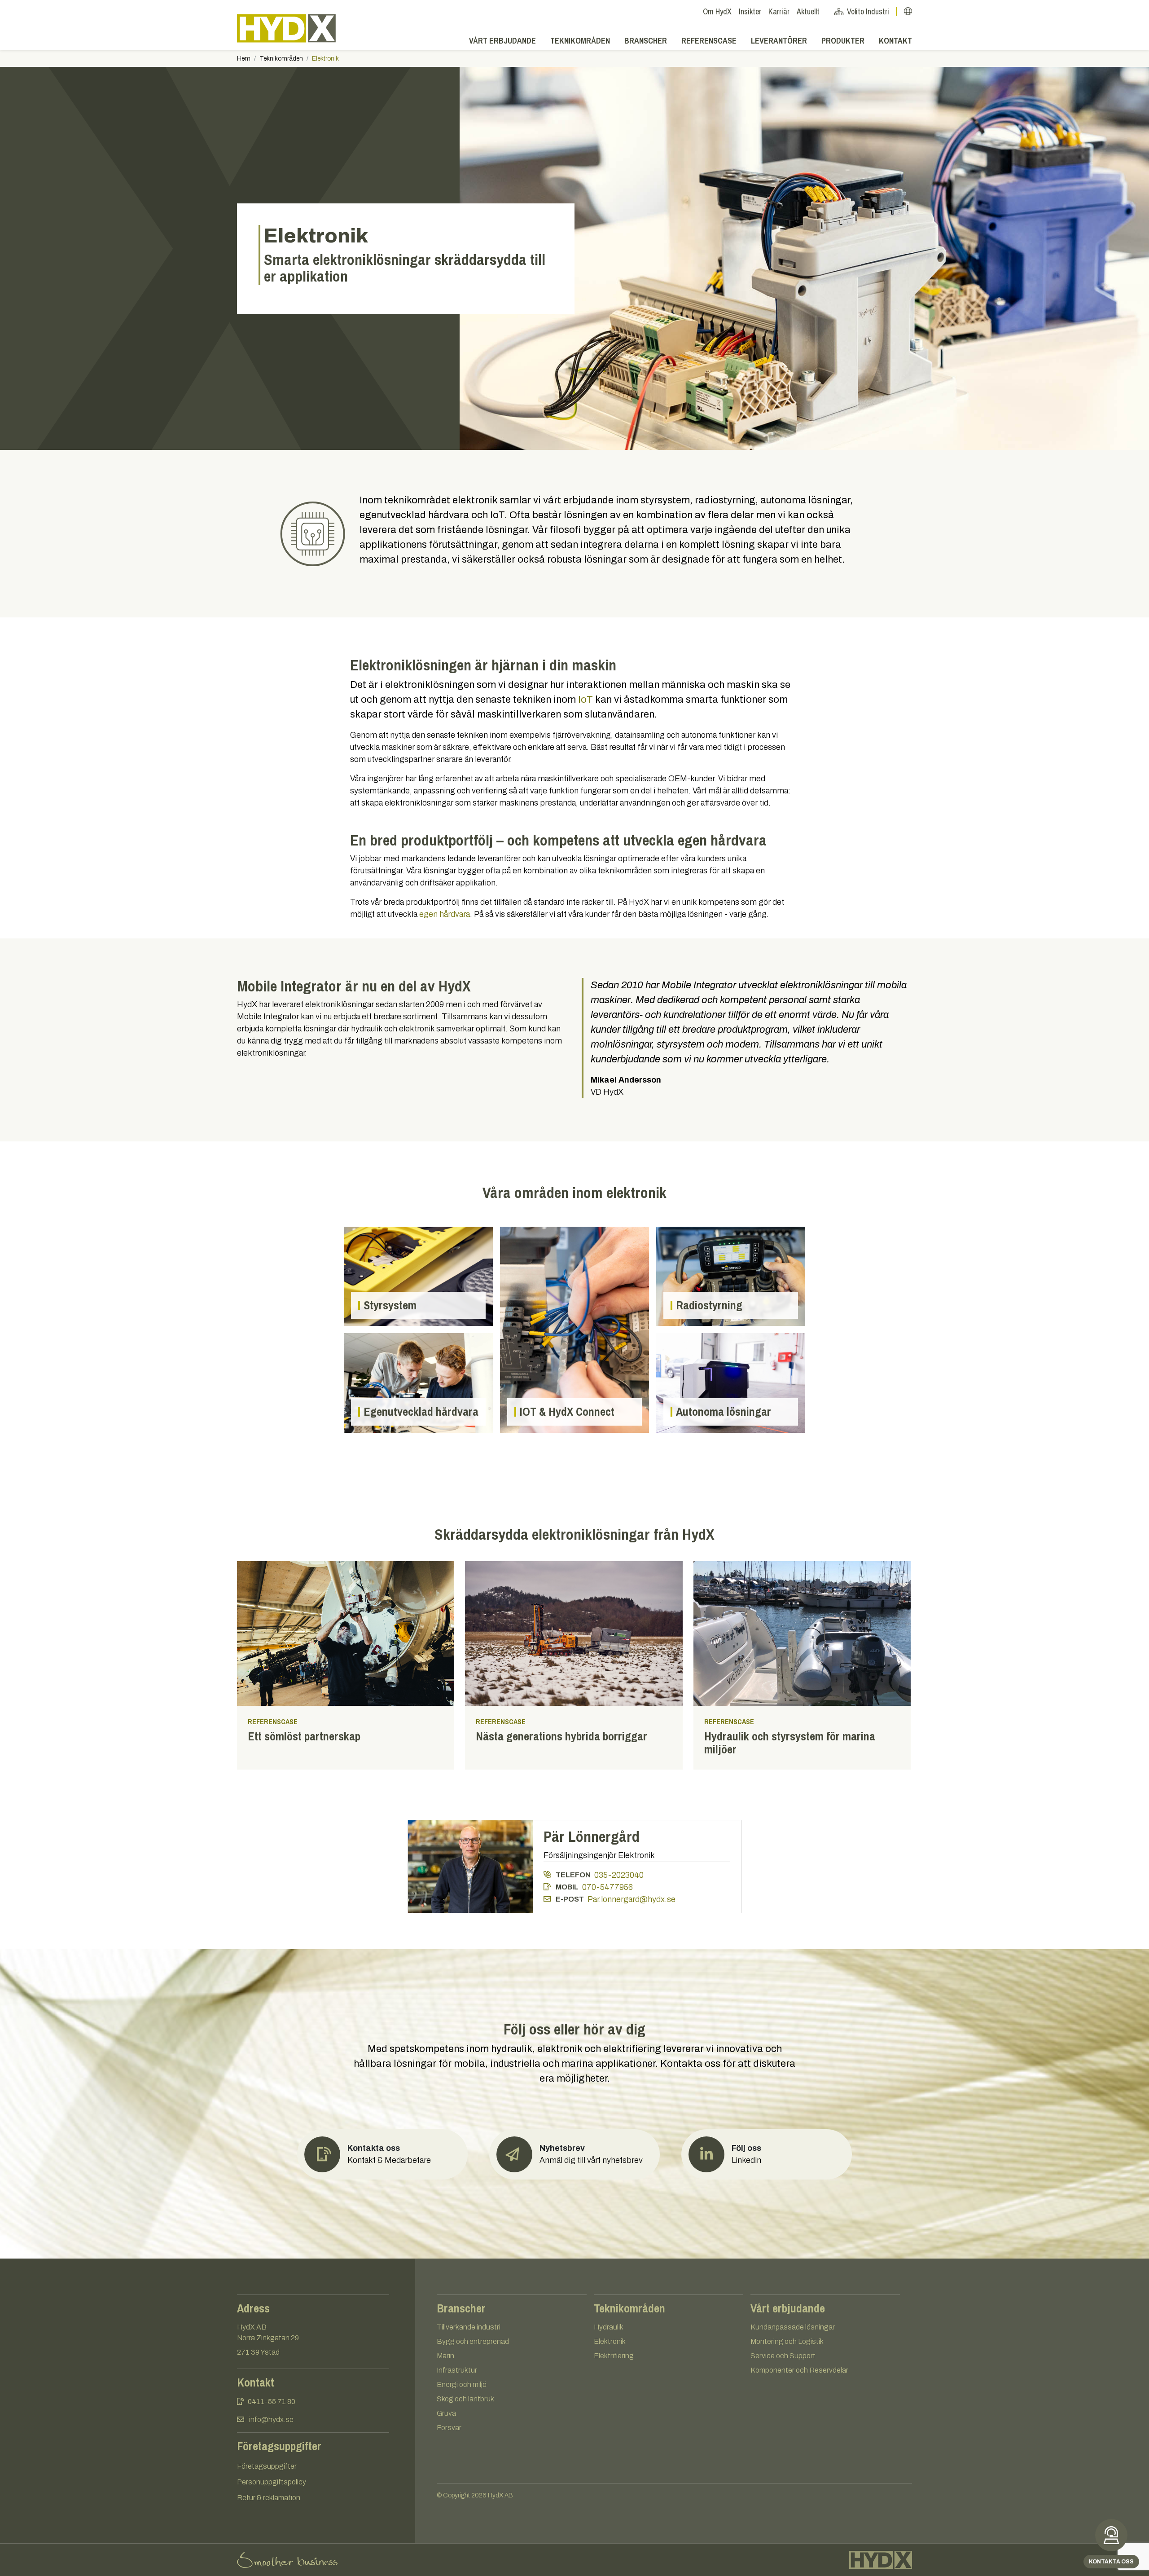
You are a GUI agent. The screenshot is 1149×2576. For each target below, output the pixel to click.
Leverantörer (779, 41)
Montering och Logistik (787, 2341)
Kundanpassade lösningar (793, 2327)
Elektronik (610, 2341)
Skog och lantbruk (465, 2399)
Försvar (449, 2428)
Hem (244, 59)
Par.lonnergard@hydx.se (632, 1899)
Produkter (843, 41)
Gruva (446, 2413)
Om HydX (717, 11)
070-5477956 (607, 1887)
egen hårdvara (445, 914)
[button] (574, 2154)
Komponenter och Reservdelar (799, 2370)
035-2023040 (619, 1875)
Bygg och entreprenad (473, 2341)
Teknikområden (580, 41)
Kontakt (895, 41)
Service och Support (783, 2356)
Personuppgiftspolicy (272, 2482)
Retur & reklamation (269, 2498)
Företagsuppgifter (267, 2466)
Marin (445, 2356)
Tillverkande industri (469, 2327)
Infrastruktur (457, 2370)
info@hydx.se (271, 2420)
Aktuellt (808, 11)
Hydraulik (609, 2327)
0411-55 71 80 (272, 2402)
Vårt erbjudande (502, 41)
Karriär (779, 11)
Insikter (750, 11)
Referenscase (709, 41)
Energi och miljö (462, 2384)
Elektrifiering (614, 2356)
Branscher (646, 41)
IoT (585, 700)
